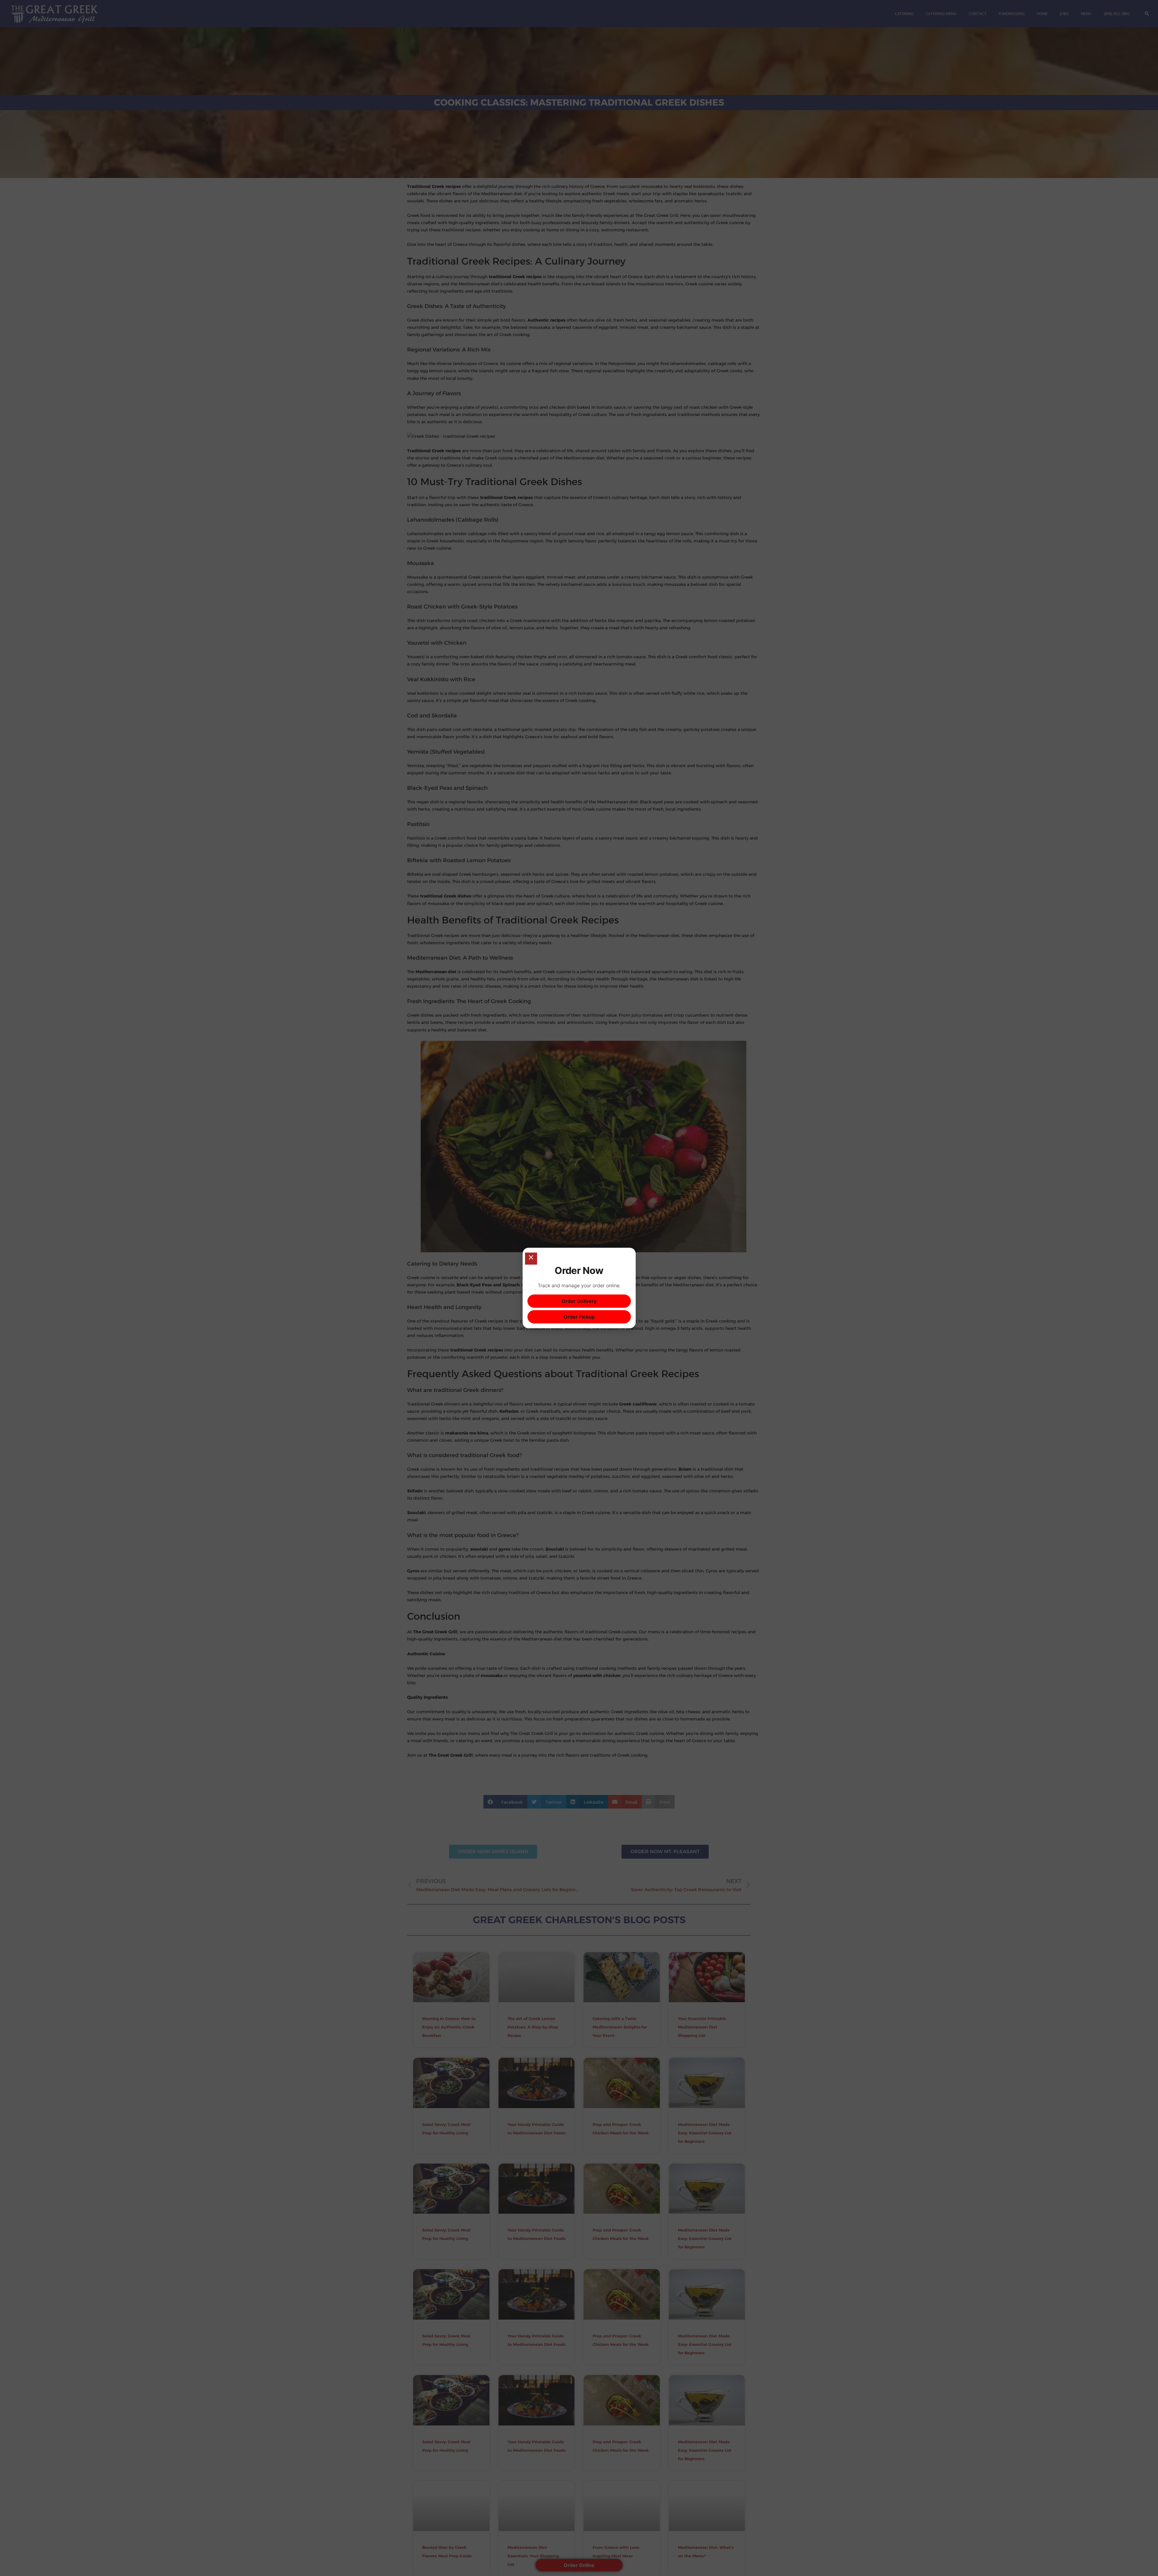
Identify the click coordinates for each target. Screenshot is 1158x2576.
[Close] (531, 1259)
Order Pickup (579, 1317)
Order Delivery (579, 1301)
